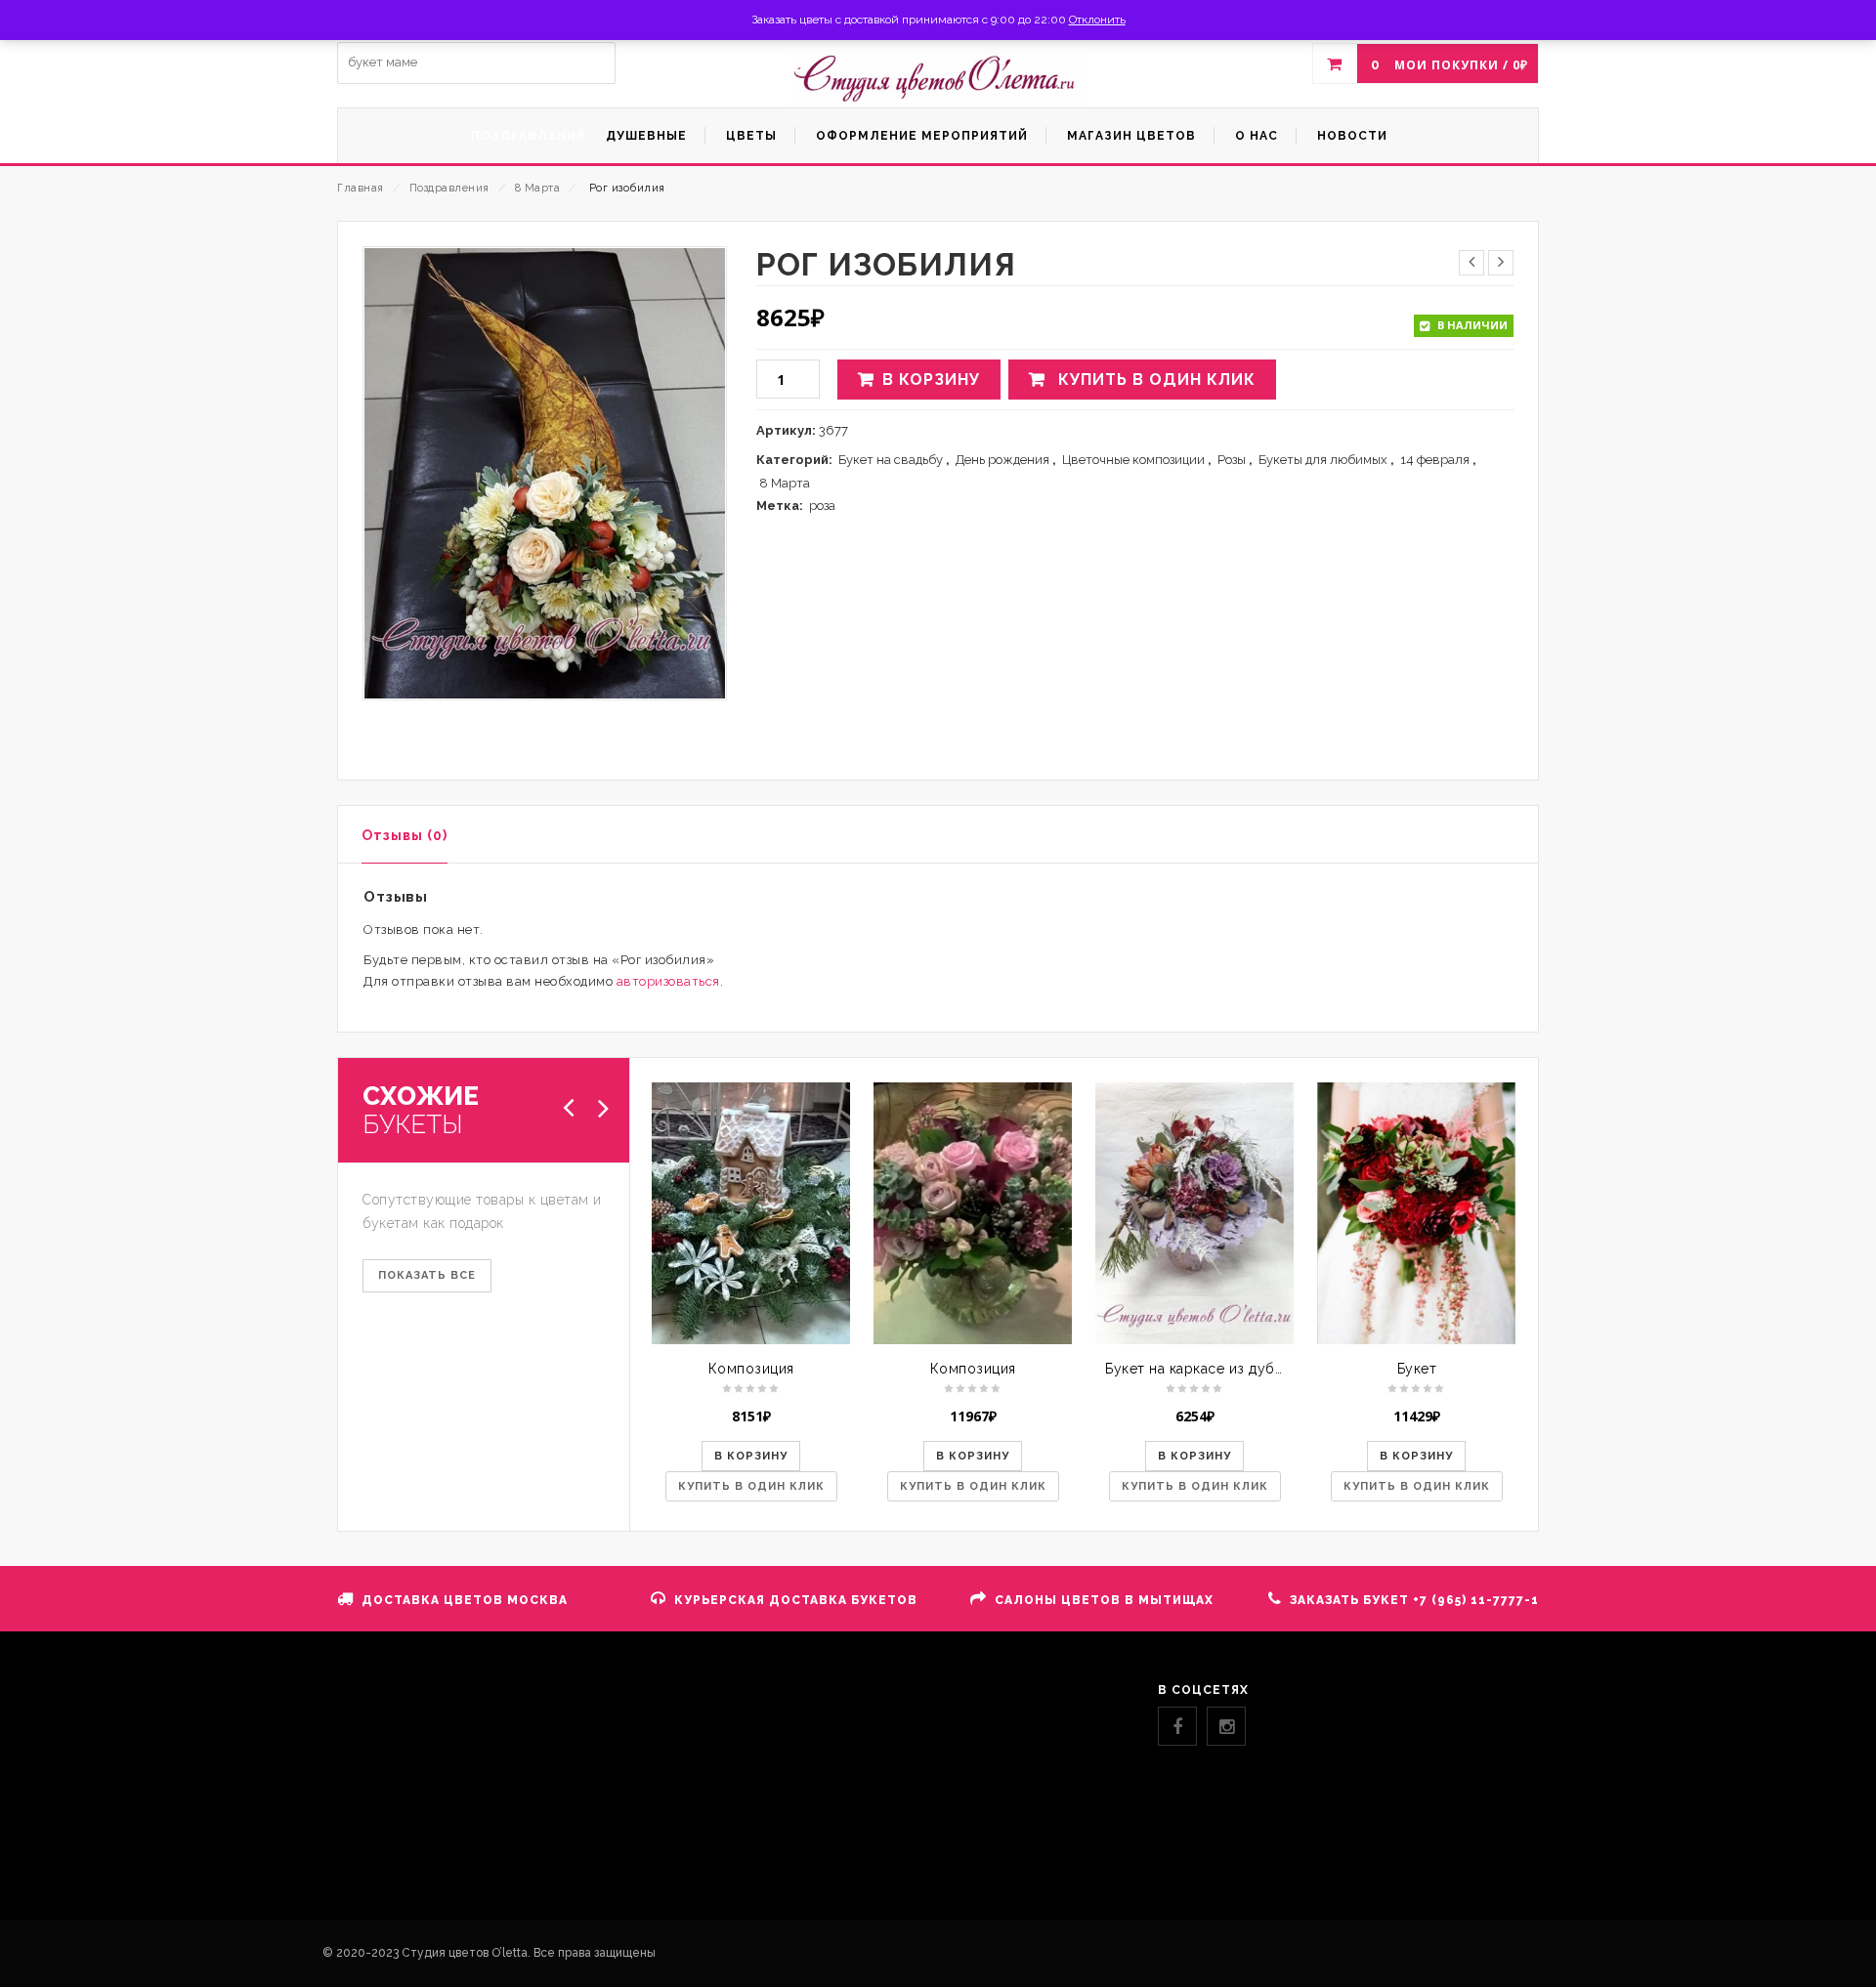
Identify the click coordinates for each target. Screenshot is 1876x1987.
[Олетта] (938, 78)
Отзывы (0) (405, 835)
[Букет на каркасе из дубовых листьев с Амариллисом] (1194, 1213)
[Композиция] (751, 1213)
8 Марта (538, 188)
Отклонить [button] (1097, 20)
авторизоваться (668, 981)
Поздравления (449, 188)
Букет (1417, 1369)
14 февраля (1435, 460)
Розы (1232, 460)
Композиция (751, 1369)
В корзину (931, 380)
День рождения (1002, 460)
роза (822, 506)
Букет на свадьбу (891, 460)
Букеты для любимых (1323, 460)
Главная (361, 188)
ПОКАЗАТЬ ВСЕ (427, 1275)
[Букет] (1416, 1213)
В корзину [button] (751, 1456)
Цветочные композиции (1133, 460)
